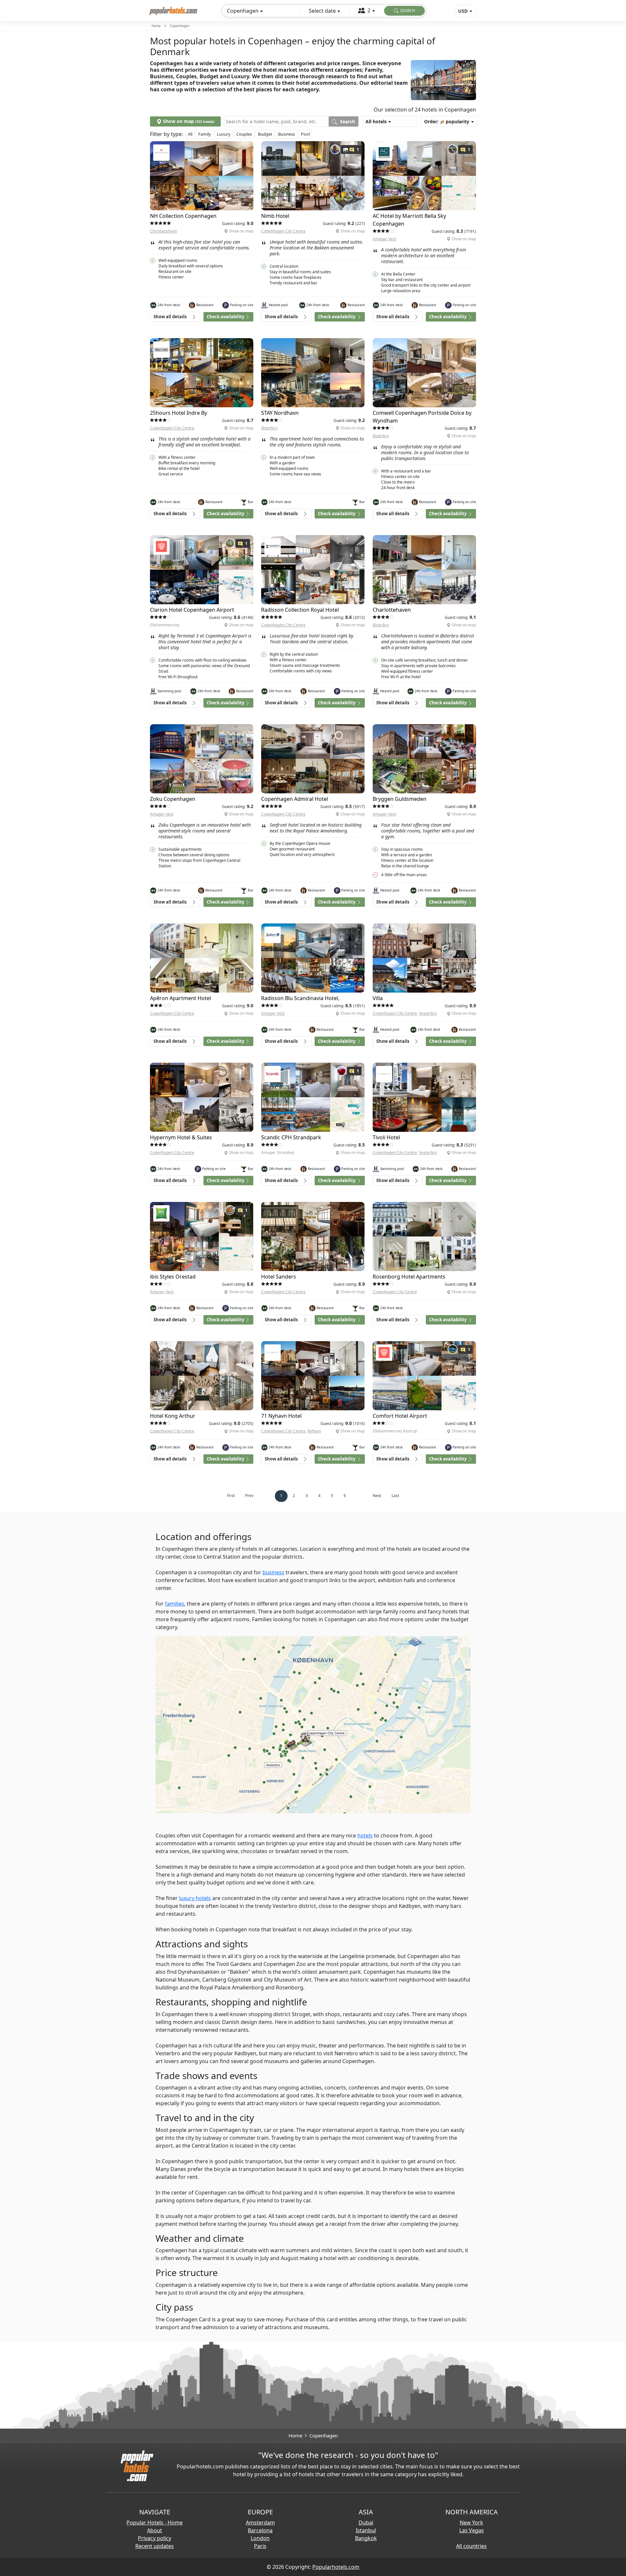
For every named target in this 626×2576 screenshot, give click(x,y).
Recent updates (155, 2546)
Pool (305, 134)
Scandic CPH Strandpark (291, 1137)
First (231, 1496)
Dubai (366, 2523)
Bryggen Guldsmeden (400, 799)
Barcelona (260, 2530)
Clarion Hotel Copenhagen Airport (192, 610)
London (260, 2538)
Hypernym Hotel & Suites (181, 1137)
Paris (260, 2546)
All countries (471, 2546)
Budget (265, 134)
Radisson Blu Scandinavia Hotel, (300, 998)
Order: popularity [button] (447, 121)
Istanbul (366, 2530)
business (273, 1572)
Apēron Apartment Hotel (180, 998)
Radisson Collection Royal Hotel (300, 610)
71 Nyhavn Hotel (281, 1416)
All (190, 134)
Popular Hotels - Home (155, 2523)
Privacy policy (155, 2538)
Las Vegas (472, 2530)
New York (471, 2523)
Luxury (224, 134)
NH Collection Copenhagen (183, 216)
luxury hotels (195, 1898)
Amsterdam (260, 2523)
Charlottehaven (392, 610)
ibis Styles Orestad (173, 1277)
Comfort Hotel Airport (400, 1416)
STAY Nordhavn (280, 413)
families (175, 1604)
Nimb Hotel (275, 216)
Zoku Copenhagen (173, 799)
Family (205, 134)
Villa (378, 998)
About (155, 2530)
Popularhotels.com (336, 2567)
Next (377, 1496)
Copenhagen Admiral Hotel (295, 799)
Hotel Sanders (279, 1277)
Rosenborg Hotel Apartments (409, 1277)
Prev (249, 1496)
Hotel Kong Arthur (173, 1416)
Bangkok (366, 2538)
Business (287, 134)
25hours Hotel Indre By (179, 413)
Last (395, 1496)
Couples (244, 134)
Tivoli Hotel (386, 1137)
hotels (365, 1835)
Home (156, 26)
